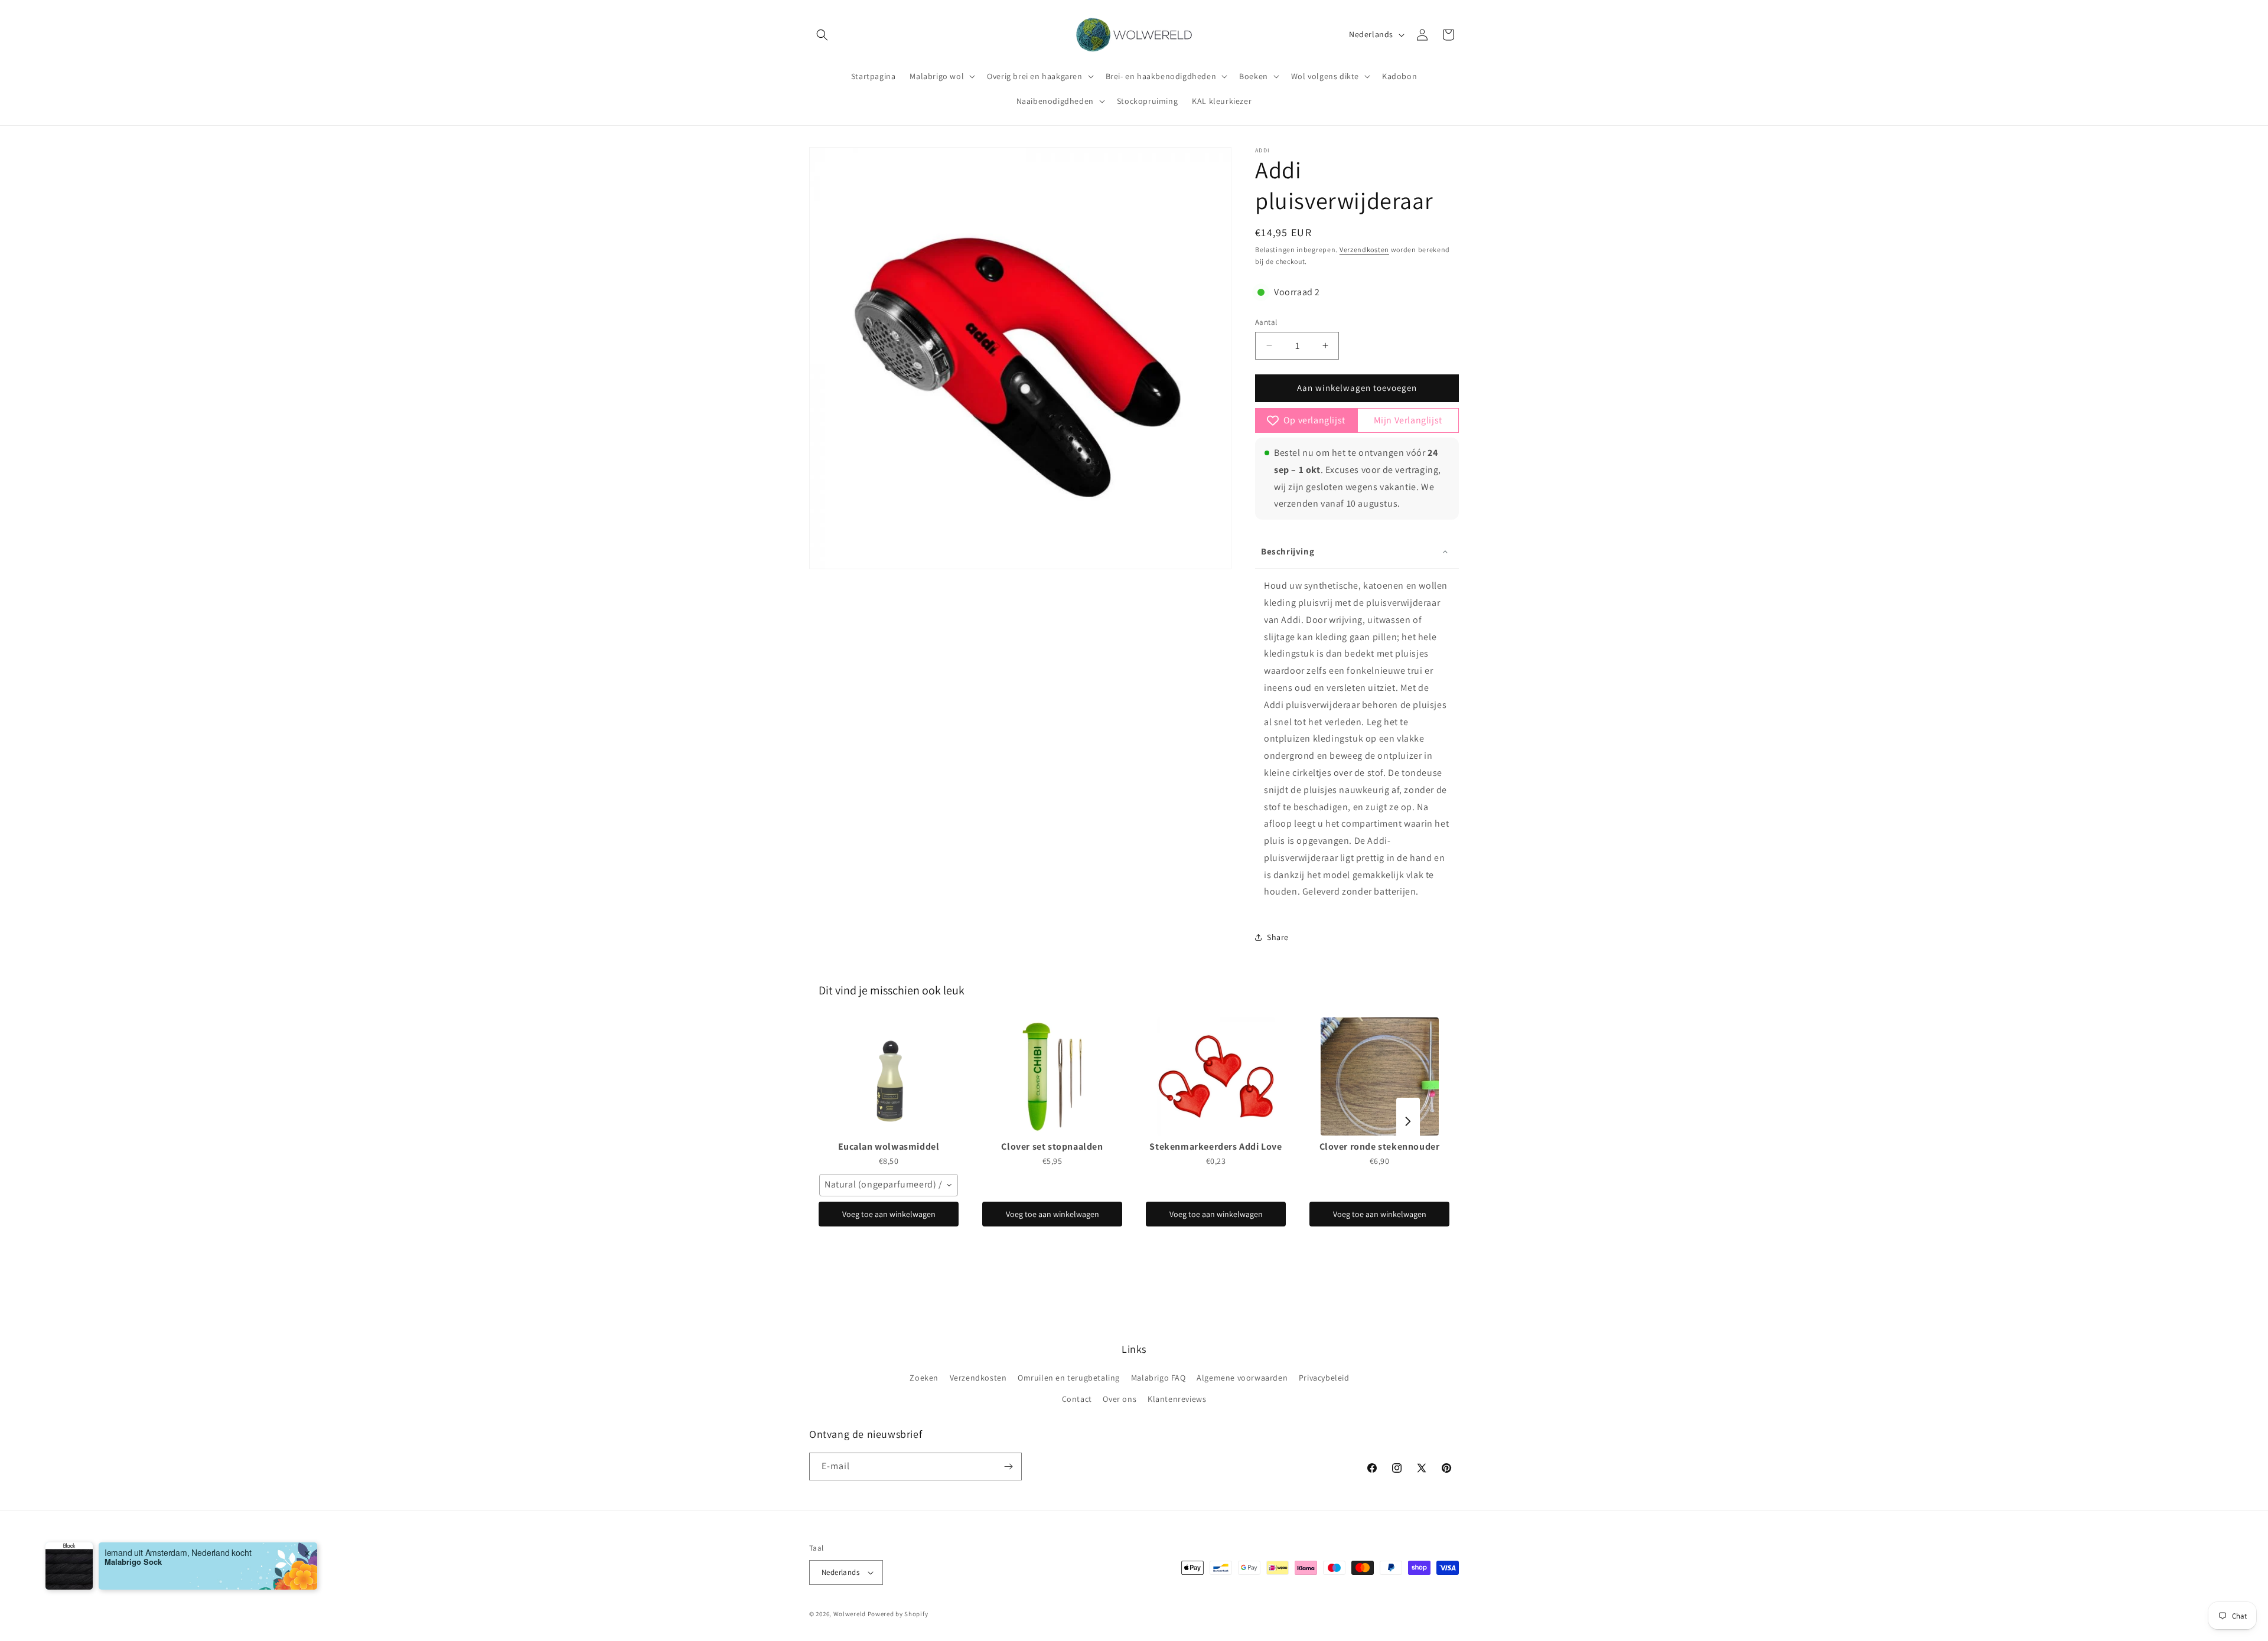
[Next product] (1408, 1121)
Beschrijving (1288, 551)
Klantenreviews (1177, 1399)
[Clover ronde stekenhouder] (1379, 1076)
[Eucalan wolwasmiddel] (889, 1076)
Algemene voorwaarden (1242, 1378)
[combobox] (889, 1185)
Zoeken (924, 1378)
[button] (822, 35)
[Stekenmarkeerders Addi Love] (1216, 1076)
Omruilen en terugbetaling (1069, 1378)
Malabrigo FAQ (1159, 1378)
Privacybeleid (1324, 1378)
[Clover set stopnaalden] (1052, 1076)
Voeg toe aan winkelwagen (889, 1214)
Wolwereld (850, 1614)
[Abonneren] (1008, 1467)
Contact (1077, 1399)
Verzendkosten (1364, 249)
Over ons (1120, 1399)
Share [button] (1278, 937)
